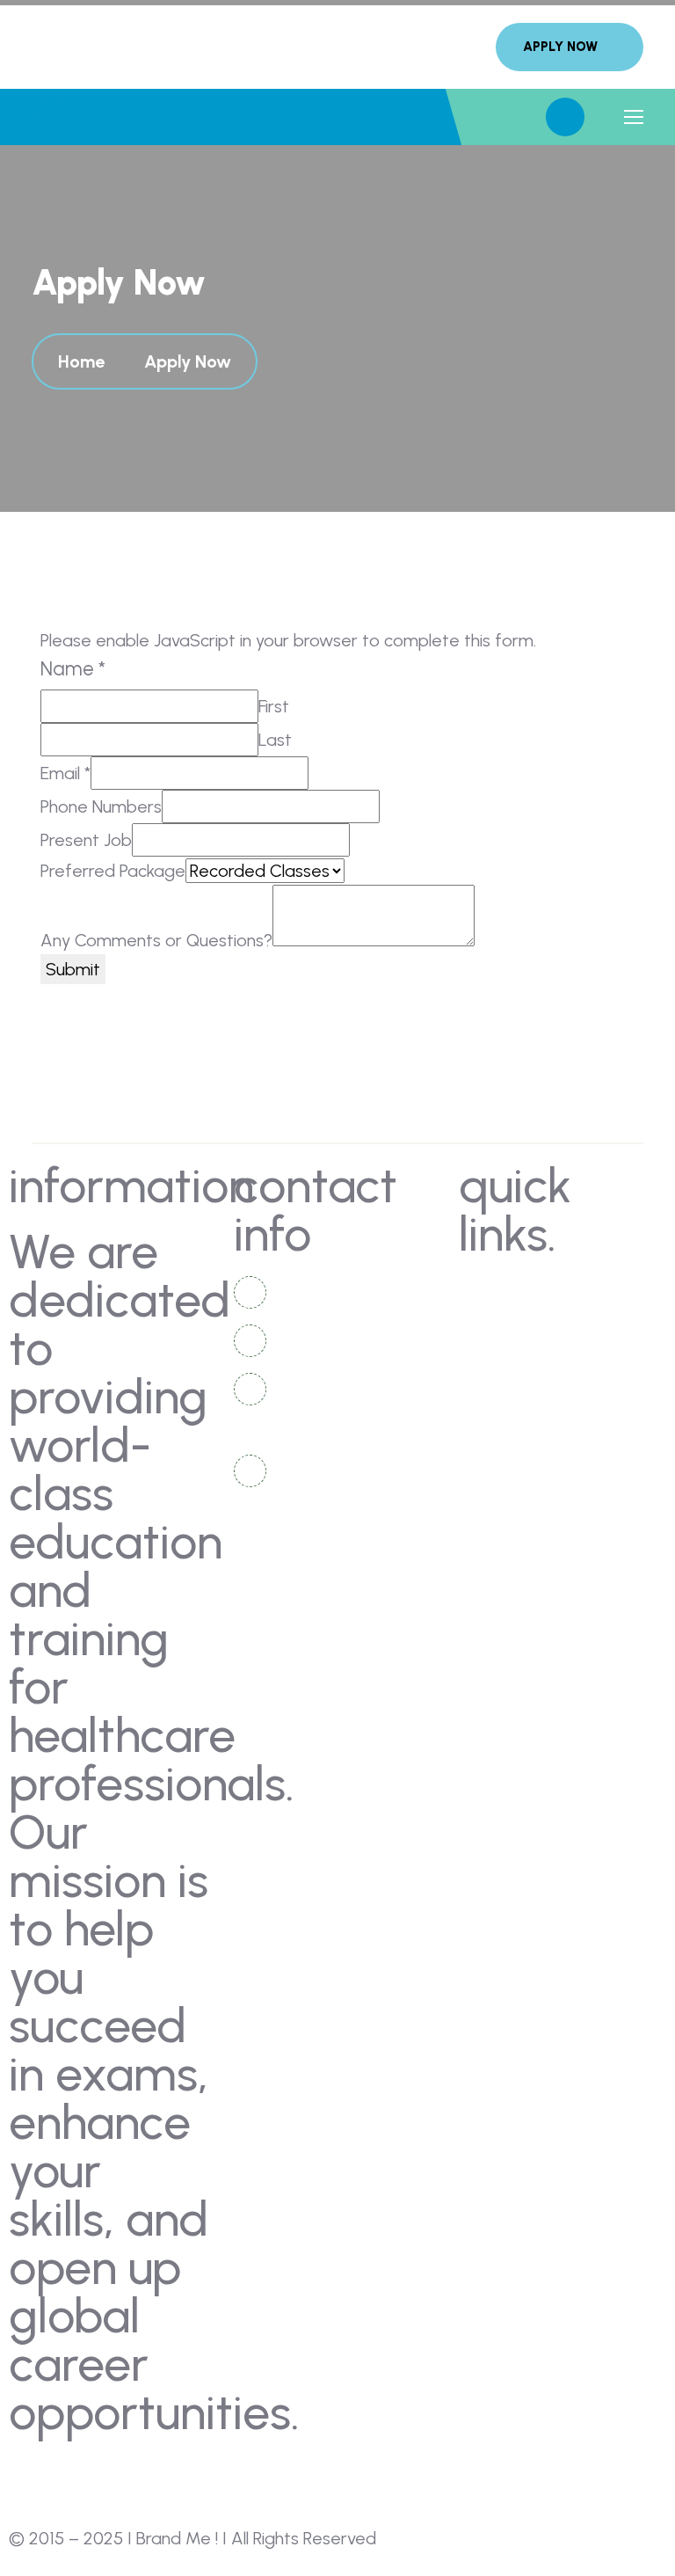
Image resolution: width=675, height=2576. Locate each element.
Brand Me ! (177, 2538)
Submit (73, 969)
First (274, 706)
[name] (570, 47)
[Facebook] (31, 2477)
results (605, 1357)
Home (86, 361)
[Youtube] (127, 2477)
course (501, 1357)
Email (65, 773)
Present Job (86, 840)
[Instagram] (176, 2477)
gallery (501, 1324)
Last (275, 740)
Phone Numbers (101, 806)
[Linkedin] (79, 2477)
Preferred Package (113, 871)
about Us (508, 1292)
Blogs (599, 1324)
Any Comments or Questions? (156, 940)
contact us (619, 1292)
